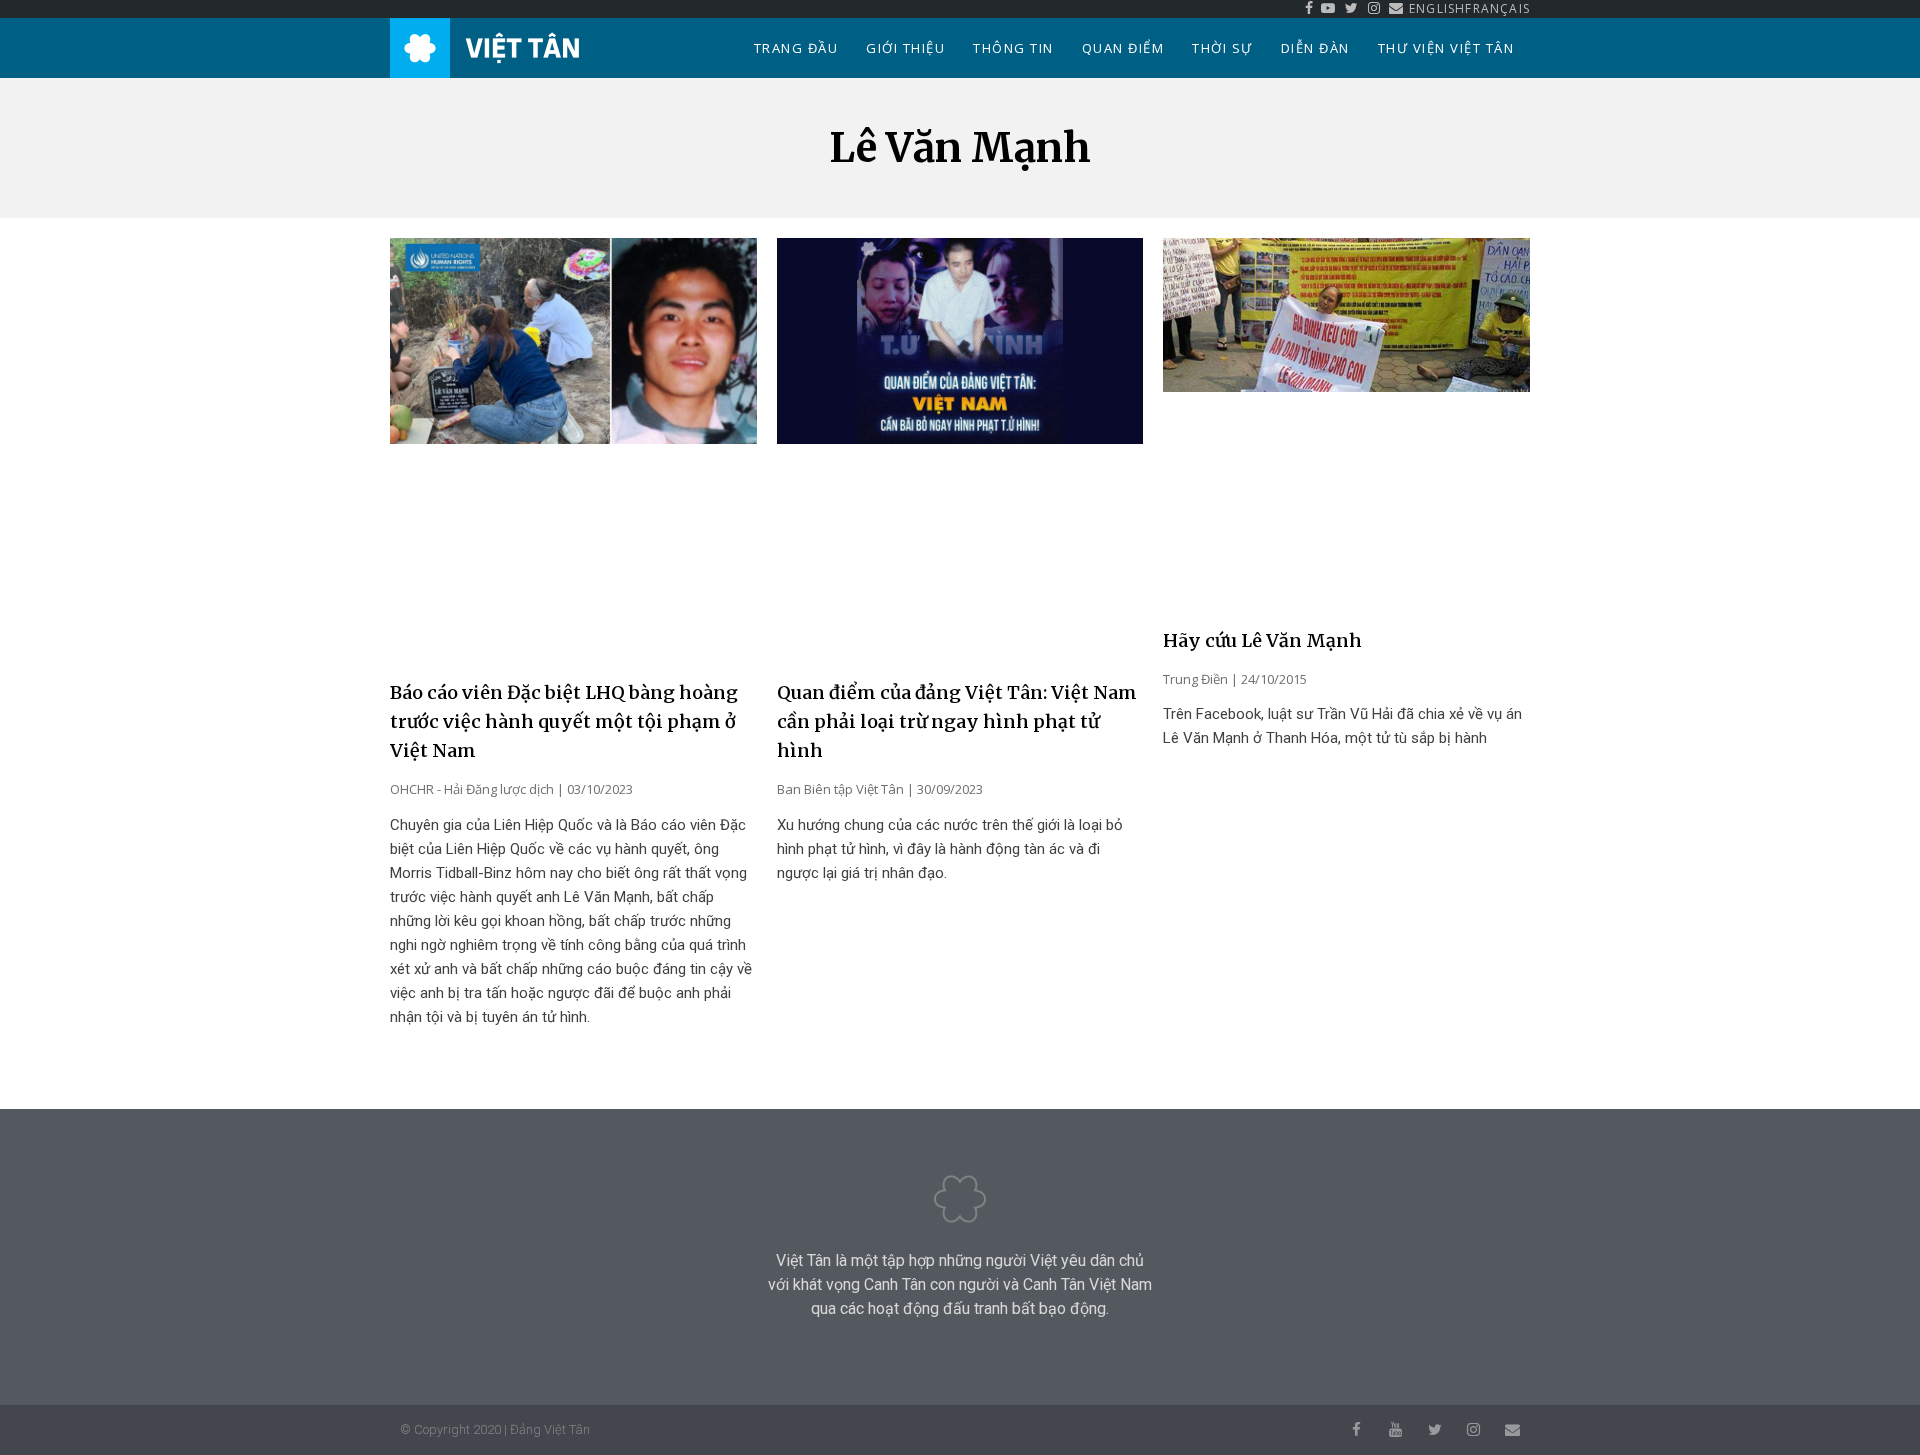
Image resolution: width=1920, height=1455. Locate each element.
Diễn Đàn (1315, 48)
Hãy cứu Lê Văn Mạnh (1262, 640)
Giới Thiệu (905, 48)
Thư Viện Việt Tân (1446, 48)
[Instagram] (1473, 1429)
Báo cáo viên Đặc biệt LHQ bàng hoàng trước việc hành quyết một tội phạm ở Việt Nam (564, 721)
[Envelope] (1512, 1429)
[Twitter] (1434, 1429)
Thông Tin (1013, 48)
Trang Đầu (796, 48)
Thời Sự (1222, 48)
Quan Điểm (1123, 48)
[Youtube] (1395, 1429)
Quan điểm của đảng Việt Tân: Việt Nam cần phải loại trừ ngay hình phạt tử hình (957, 721)
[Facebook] (1356, 1429)
